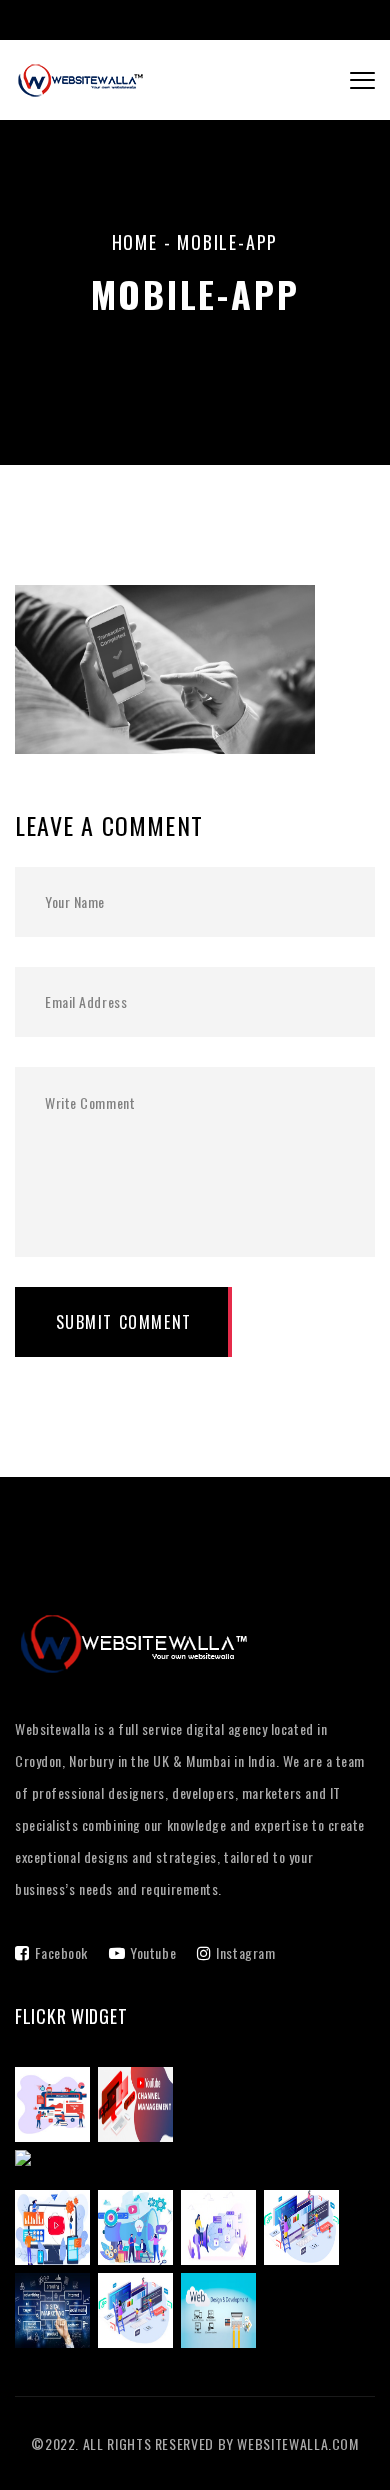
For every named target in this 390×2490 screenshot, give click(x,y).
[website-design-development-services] (305, 2229)
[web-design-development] (222, 2312)
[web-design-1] (139, 2312)
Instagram (245, 1952)
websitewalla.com (297, 2443)
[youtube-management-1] (56, 2106)
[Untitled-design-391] (56, 2312)
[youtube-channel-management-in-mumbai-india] (187, 2167)
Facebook (61, 1952)
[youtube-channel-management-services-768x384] (139, 2106)
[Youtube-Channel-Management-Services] (56, 2229)
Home (135, 242)
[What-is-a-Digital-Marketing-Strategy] (139, 2229)
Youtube (153, 1952)
